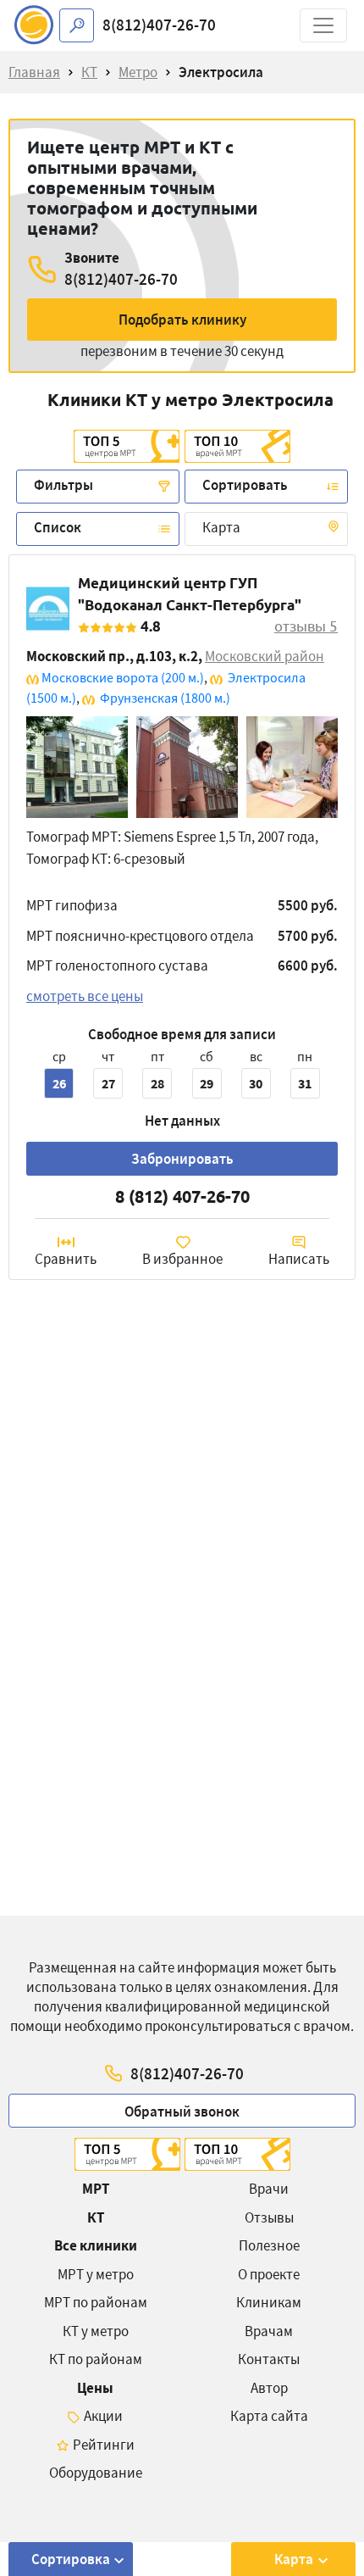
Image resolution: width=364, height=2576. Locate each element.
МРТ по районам (96, 2302)
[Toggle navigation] (323, 25)
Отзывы (269, 2217)
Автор (269, 2388)
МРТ (96, 2189)
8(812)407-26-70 (159, 25)
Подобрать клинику (182, 320)
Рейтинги (104, 2445)
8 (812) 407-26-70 (182, 1196)
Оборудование (96, 2473)
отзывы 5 (306, 626)
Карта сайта (269, 2416)
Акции (103, 2416)
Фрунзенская (164, 698)
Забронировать (182, 1159)
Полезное (269, 2245)
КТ (96, 2217)
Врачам (269, 2331)
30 (256, 1083)
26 (59, 1083)
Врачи (269, 2189)
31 (305, 1083)
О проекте (269, 2274)
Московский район (265, 656)
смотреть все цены (85, 996)
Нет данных (182, 1121)
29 (207, 1083)
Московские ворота (123, 677)
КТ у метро (96, 2331)
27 (108, 1083)
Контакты (269, 2359)
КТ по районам (96, 2359)
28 (157, 1083)
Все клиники (96, 2245)
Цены (95, 2388)
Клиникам (269, 2302)
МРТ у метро (96, 2274)
